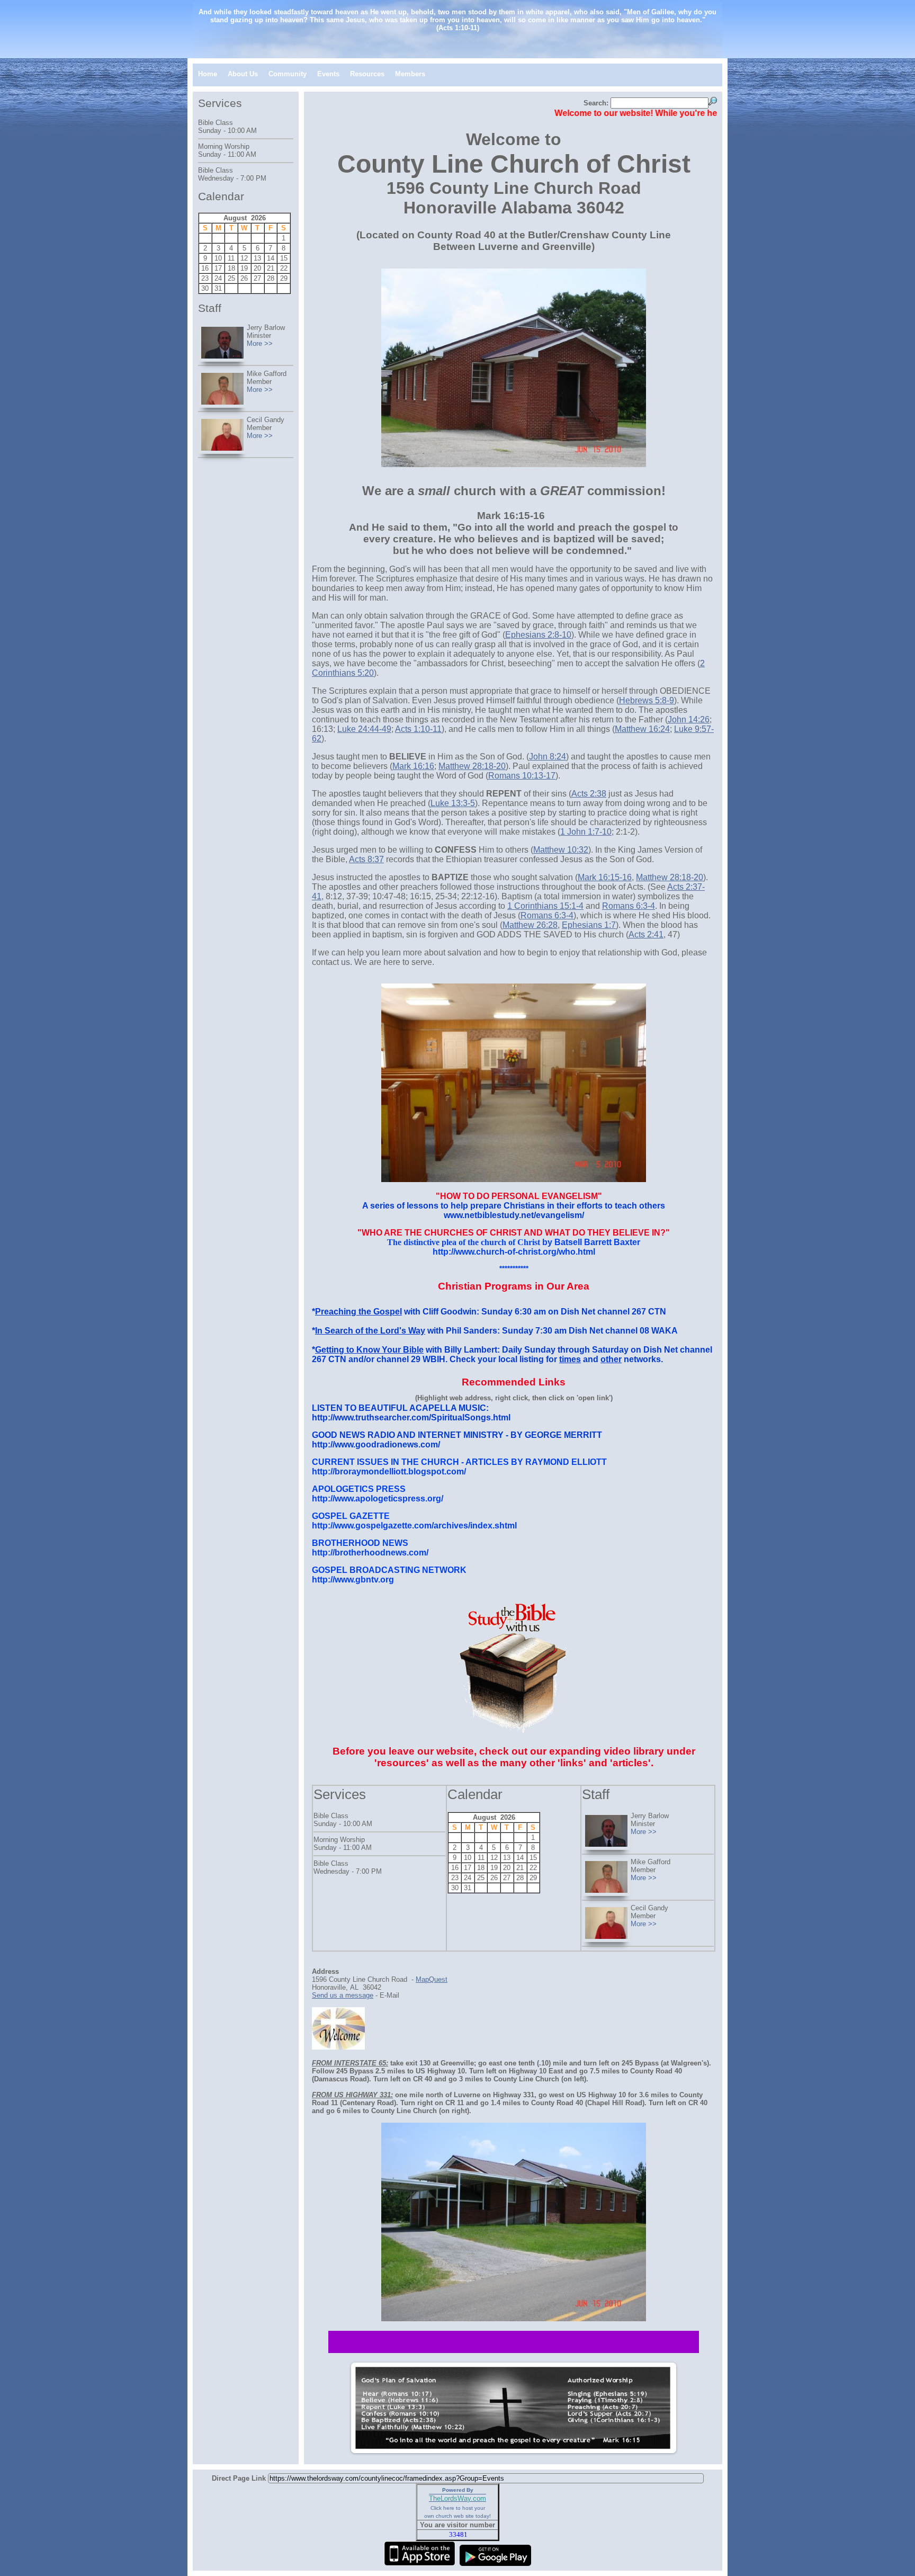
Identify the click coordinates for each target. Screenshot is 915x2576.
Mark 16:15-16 (605, 877)
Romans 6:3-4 (629, 906)
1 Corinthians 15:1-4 (545, 906)
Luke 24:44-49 (364, 729)
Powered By (458, 2490)
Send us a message (343, 1995)
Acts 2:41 (646, 934)
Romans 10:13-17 (522, 776)
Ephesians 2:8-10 (538, 635)
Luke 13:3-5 (453, 803)
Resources (367, 74)
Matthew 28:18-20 (472, 766)
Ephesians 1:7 (589, 925)
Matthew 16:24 (642, 729)
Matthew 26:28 (530, 925)
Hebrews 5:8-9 (647, 700)
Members (410, 74)
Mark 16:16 (413, 766)
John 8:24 (548, 757)
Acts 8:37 (366, 859)
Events (328, 74)
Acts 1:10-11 (418, 729)
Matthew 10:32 (561, 850)
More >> (644, 1832)
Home (208, 74)
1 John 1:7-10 (586, 832)
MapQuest (432, 1979)
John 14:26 (689, 719)
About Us (243, 74)
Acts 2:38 (589, 794)
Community (288, 74)
